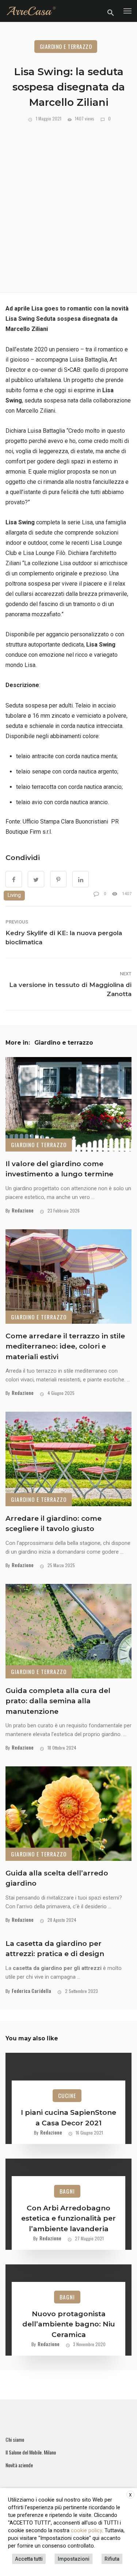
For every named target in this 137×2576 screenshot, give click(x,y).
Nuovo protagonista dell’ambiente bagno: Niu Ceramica (69, 2324)
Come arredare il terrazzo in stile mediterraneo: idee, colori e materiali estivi (65, 1346)
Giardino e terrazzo (66, 46)
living (14, 895)
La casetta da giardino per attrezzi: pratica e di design (55, 1949)
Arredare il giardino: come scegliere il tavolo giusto (54, 1524)
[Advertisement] (68, 204)
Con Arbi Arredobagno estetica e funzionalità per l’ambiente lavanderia (68, 2218)
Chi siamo (15, 2440)
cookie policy (86, 2530)
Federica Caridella (31, 1991)
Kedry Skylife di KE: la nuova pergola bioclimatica (64, 938)
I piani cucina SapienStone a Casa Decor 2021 (68, 2118)
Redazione (23, 1210)
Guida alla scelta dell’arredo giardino (57, 1878)
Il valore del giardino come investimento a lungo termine (59, 1169)
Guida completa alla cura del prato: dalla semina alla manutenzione (58, 1701)
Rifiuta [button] (112, 2559)
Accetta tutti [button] (29, 2559)
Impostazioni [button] (74, 2559)
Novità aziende (19, 2465)
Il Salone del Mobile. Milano (31, 2452)
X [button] (130, 2495)
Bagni (67, 2191)
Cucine (67, 2095)
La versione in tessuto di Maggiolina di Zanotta (70, 989)
